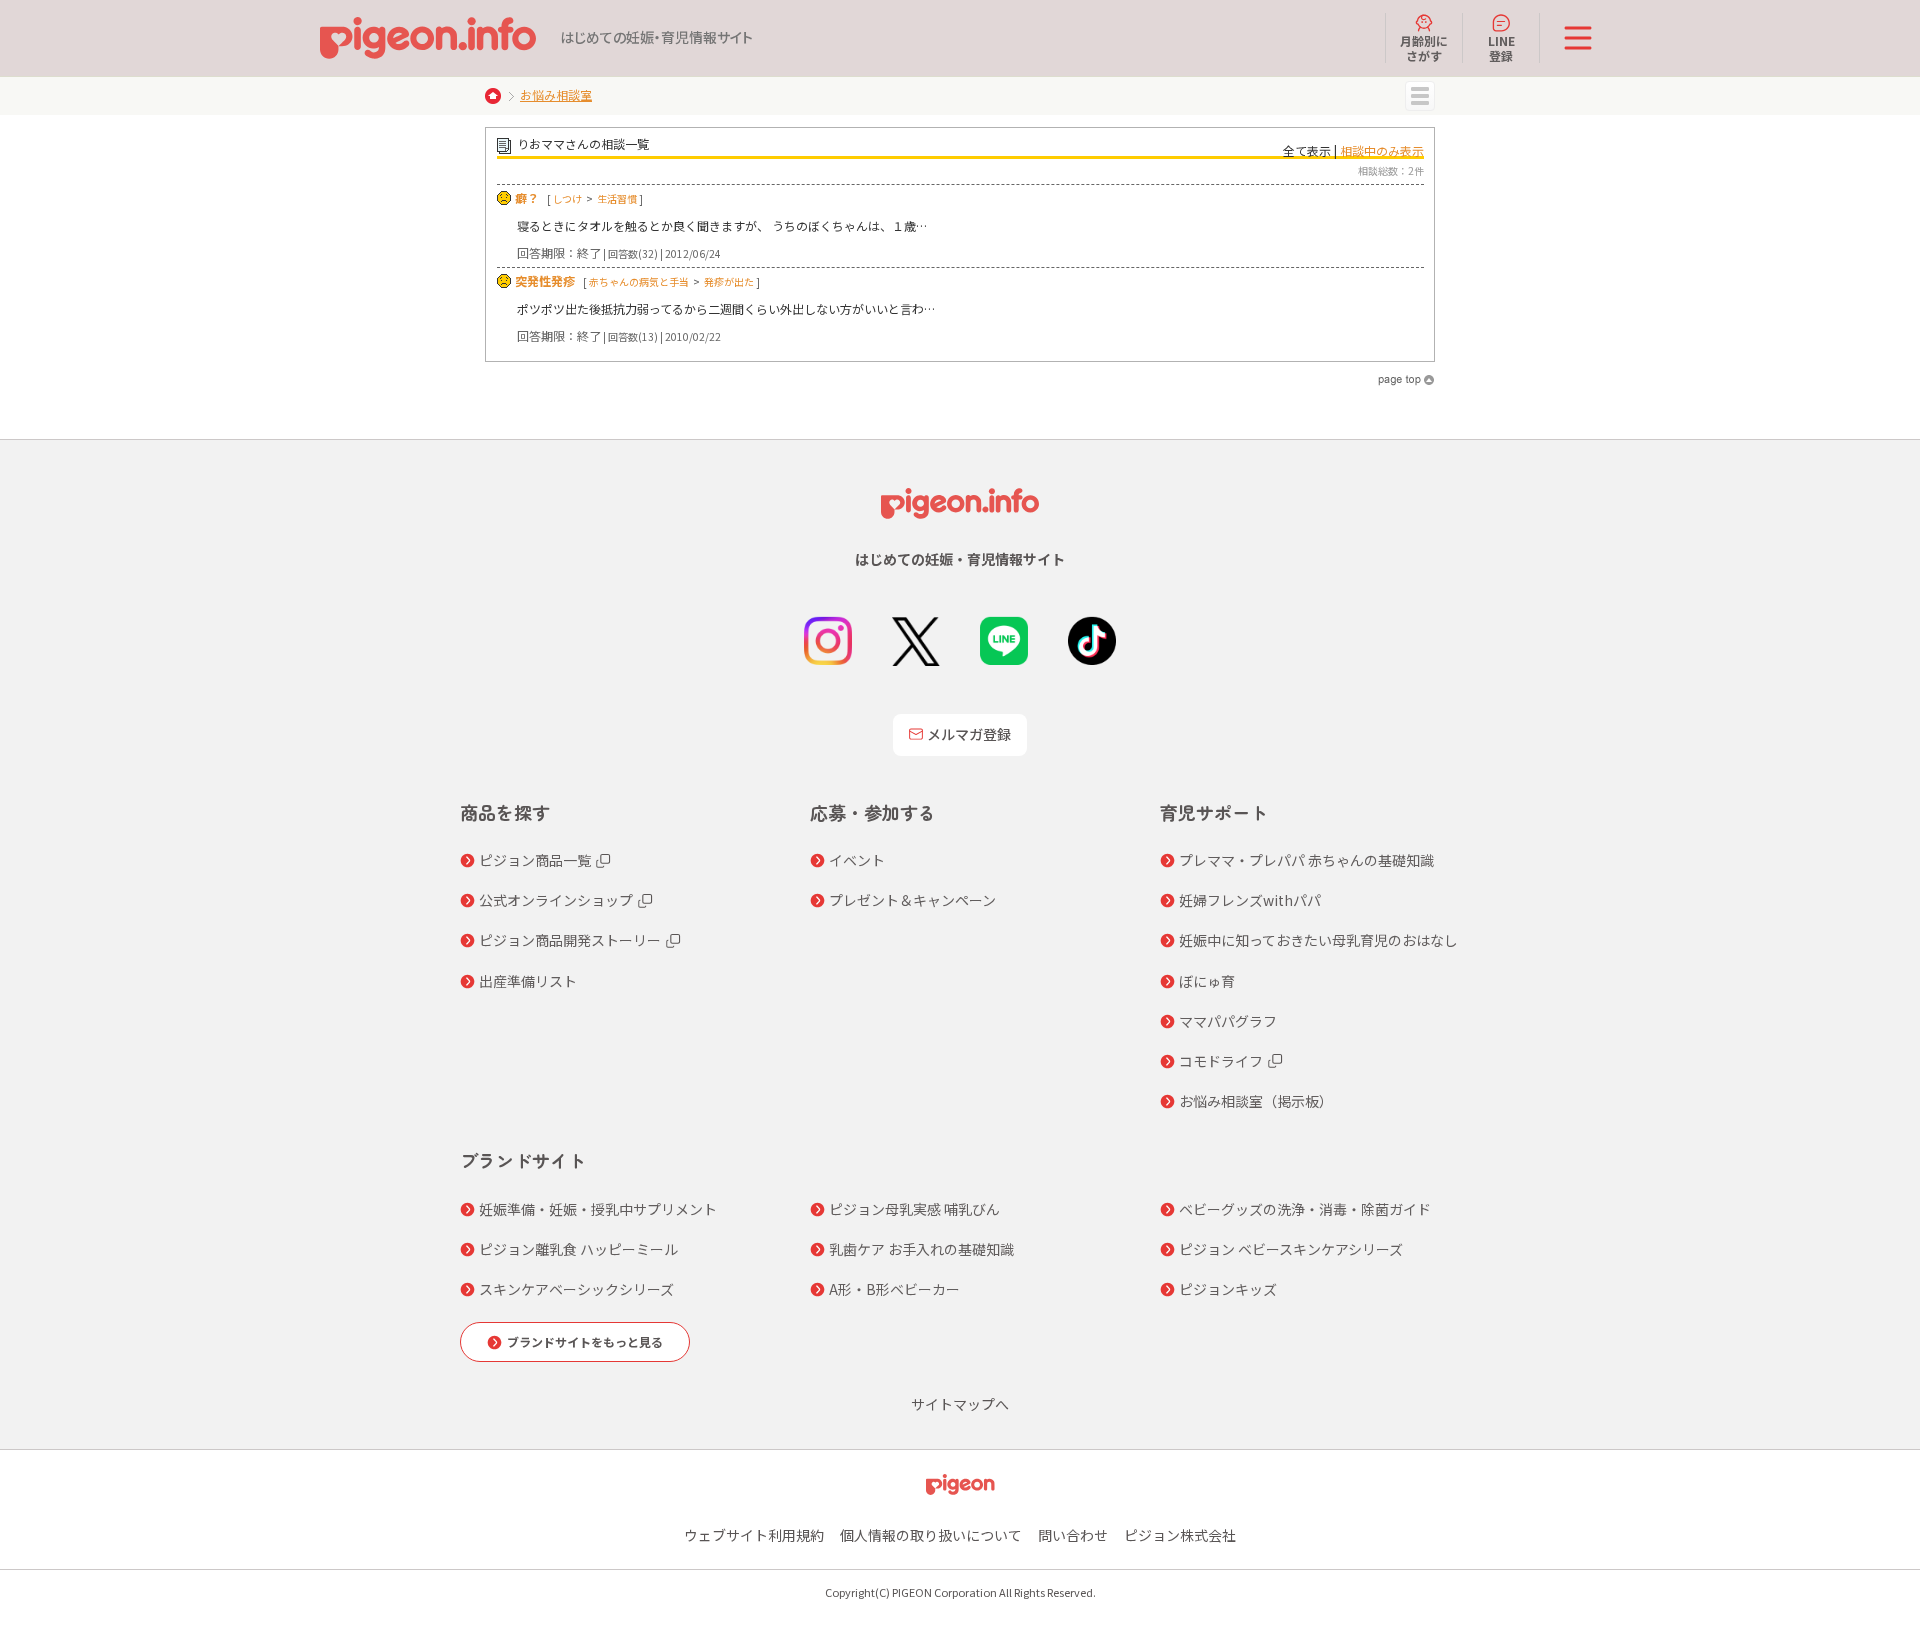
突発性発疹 (545, 280)
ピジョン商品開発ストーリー (570, 940)
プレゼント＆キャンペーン (912, 900)
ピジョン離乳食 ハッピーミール (578, 1249)
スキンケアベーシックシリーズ (576, 1289)
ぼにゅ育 (1207, 981)
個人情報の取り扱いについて (931, 1535)
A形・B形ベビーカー (894, 1289)
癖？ (527, 197)
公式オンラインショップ (556, 900)
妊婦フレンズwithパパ (1250, 900)
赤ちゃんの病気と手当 (639, 281)
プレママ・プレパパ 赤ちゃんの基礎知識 (1306, 860)
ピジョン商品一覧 (535, 860)
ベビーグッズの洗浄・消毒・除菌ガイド (1305, 1209)
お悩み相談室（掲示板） (1256, 1101)
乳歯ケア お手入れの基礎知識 (921, 1249)
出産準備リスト (528, 981)
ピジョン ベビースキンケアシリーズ (1291, 1249)
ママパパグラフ (1228, 1021)
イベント (857, 860)
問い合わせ (1073, 1535)
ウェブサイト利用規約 (754, 1535)
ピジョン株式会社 (1180, 1535)
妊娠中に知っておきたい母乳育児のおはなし (1318, 940)
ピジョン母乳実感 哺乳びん (914, 1209)
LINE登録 (1501, 47)
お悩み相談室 (556, 94)
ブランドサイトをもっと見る (585, 1341)
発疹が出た (729, 281)
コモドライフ (1221, 1061)
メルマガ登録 (969, 734)
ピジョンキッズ (1228, 1289)
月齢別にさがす (1424, 47)
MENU (1420, 96)
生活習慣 (617, 198)
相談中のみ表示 (1382, 150)
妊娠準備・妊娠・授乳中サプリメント (598, 1209)
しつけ (567, 198)
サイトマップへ (960, 1404)
